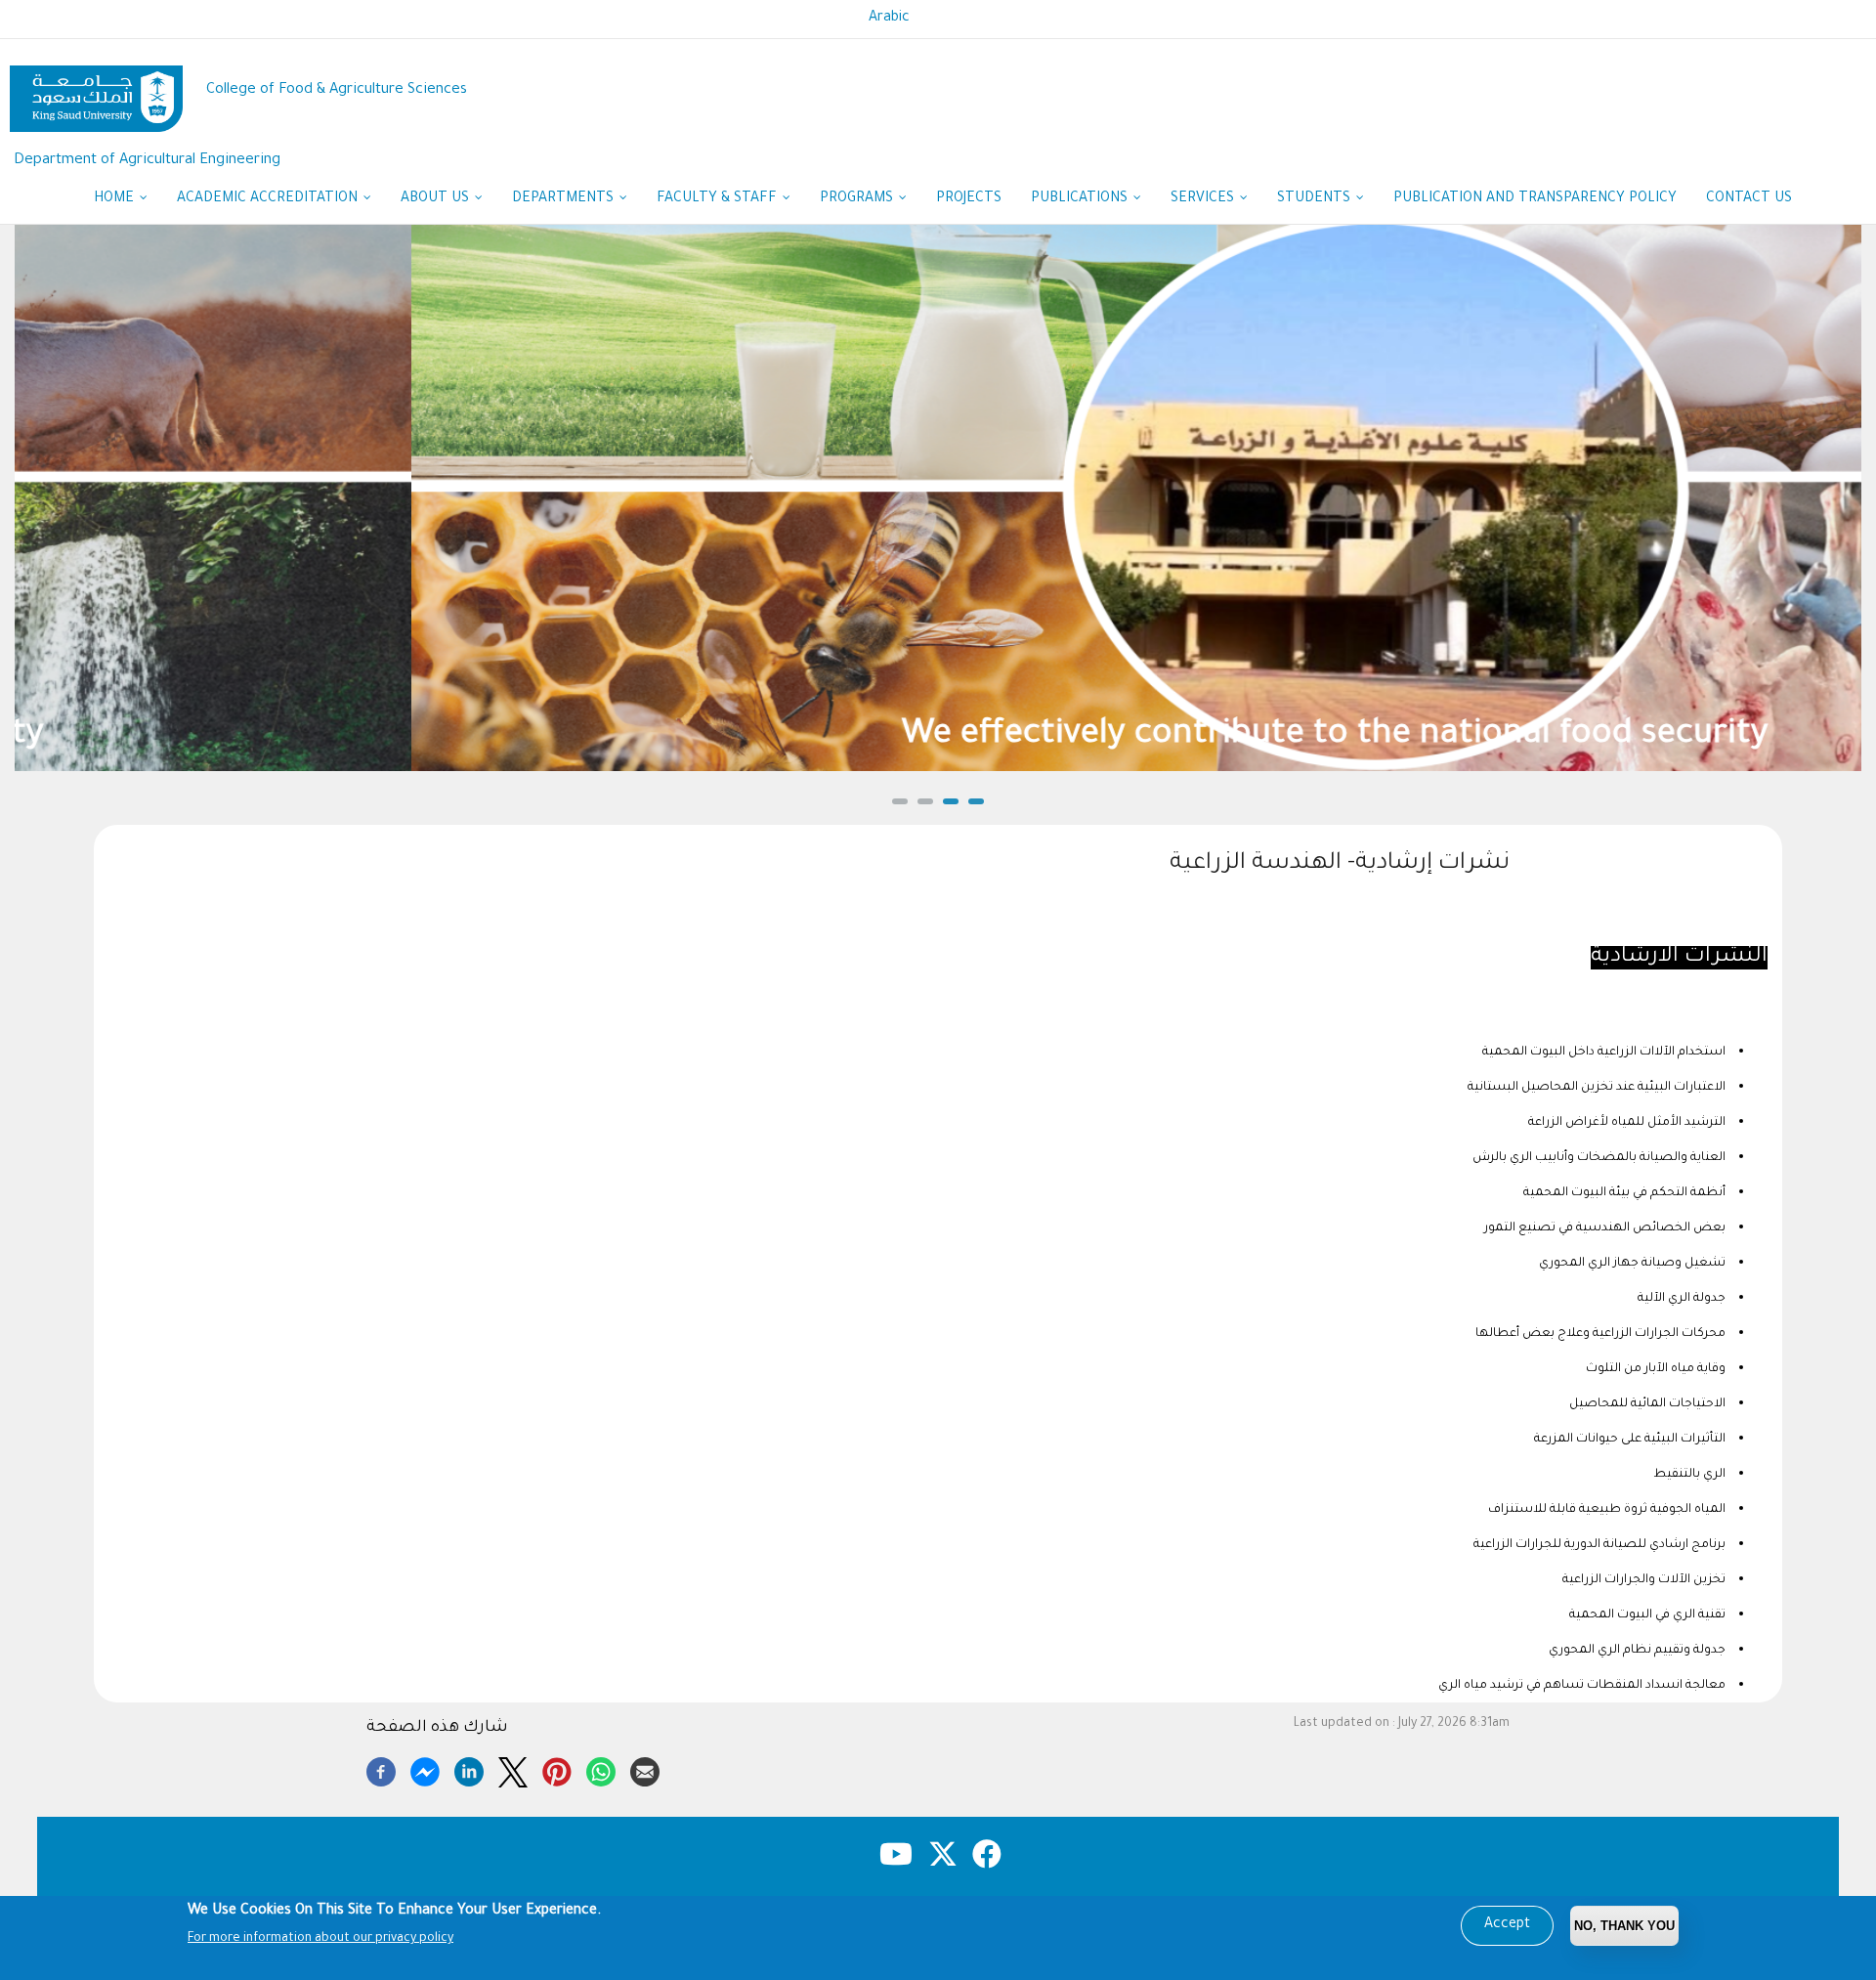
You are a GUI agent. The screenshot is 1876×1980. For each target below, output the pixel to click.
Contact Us (1749, 199)
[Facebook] (381, 1769)
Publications (1081, 199)
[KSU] (96, 91)
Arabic (889, 19)
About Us (437, 199)
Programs (858, 199)
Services (1204, 199)
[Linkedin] (469, 1769)
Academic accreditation (269, 199)
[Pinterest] (557, 1769)
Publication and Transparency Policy (1535, 199)
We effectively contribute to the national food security (938, 736)
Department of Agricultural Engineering (147, 161)
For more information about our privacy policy (320, 1939)
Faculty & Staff (719, 199)
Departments (565, 199)
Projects (969, 199)
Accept (1507, 1925)
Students (1316, 199)
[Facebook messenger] (425, 1769)
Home (116, 199)
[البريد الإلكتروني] (645, 1769)
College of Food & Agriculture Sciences (337, 90)
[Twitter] (513, 1769)
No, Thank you (1624, 1926)
